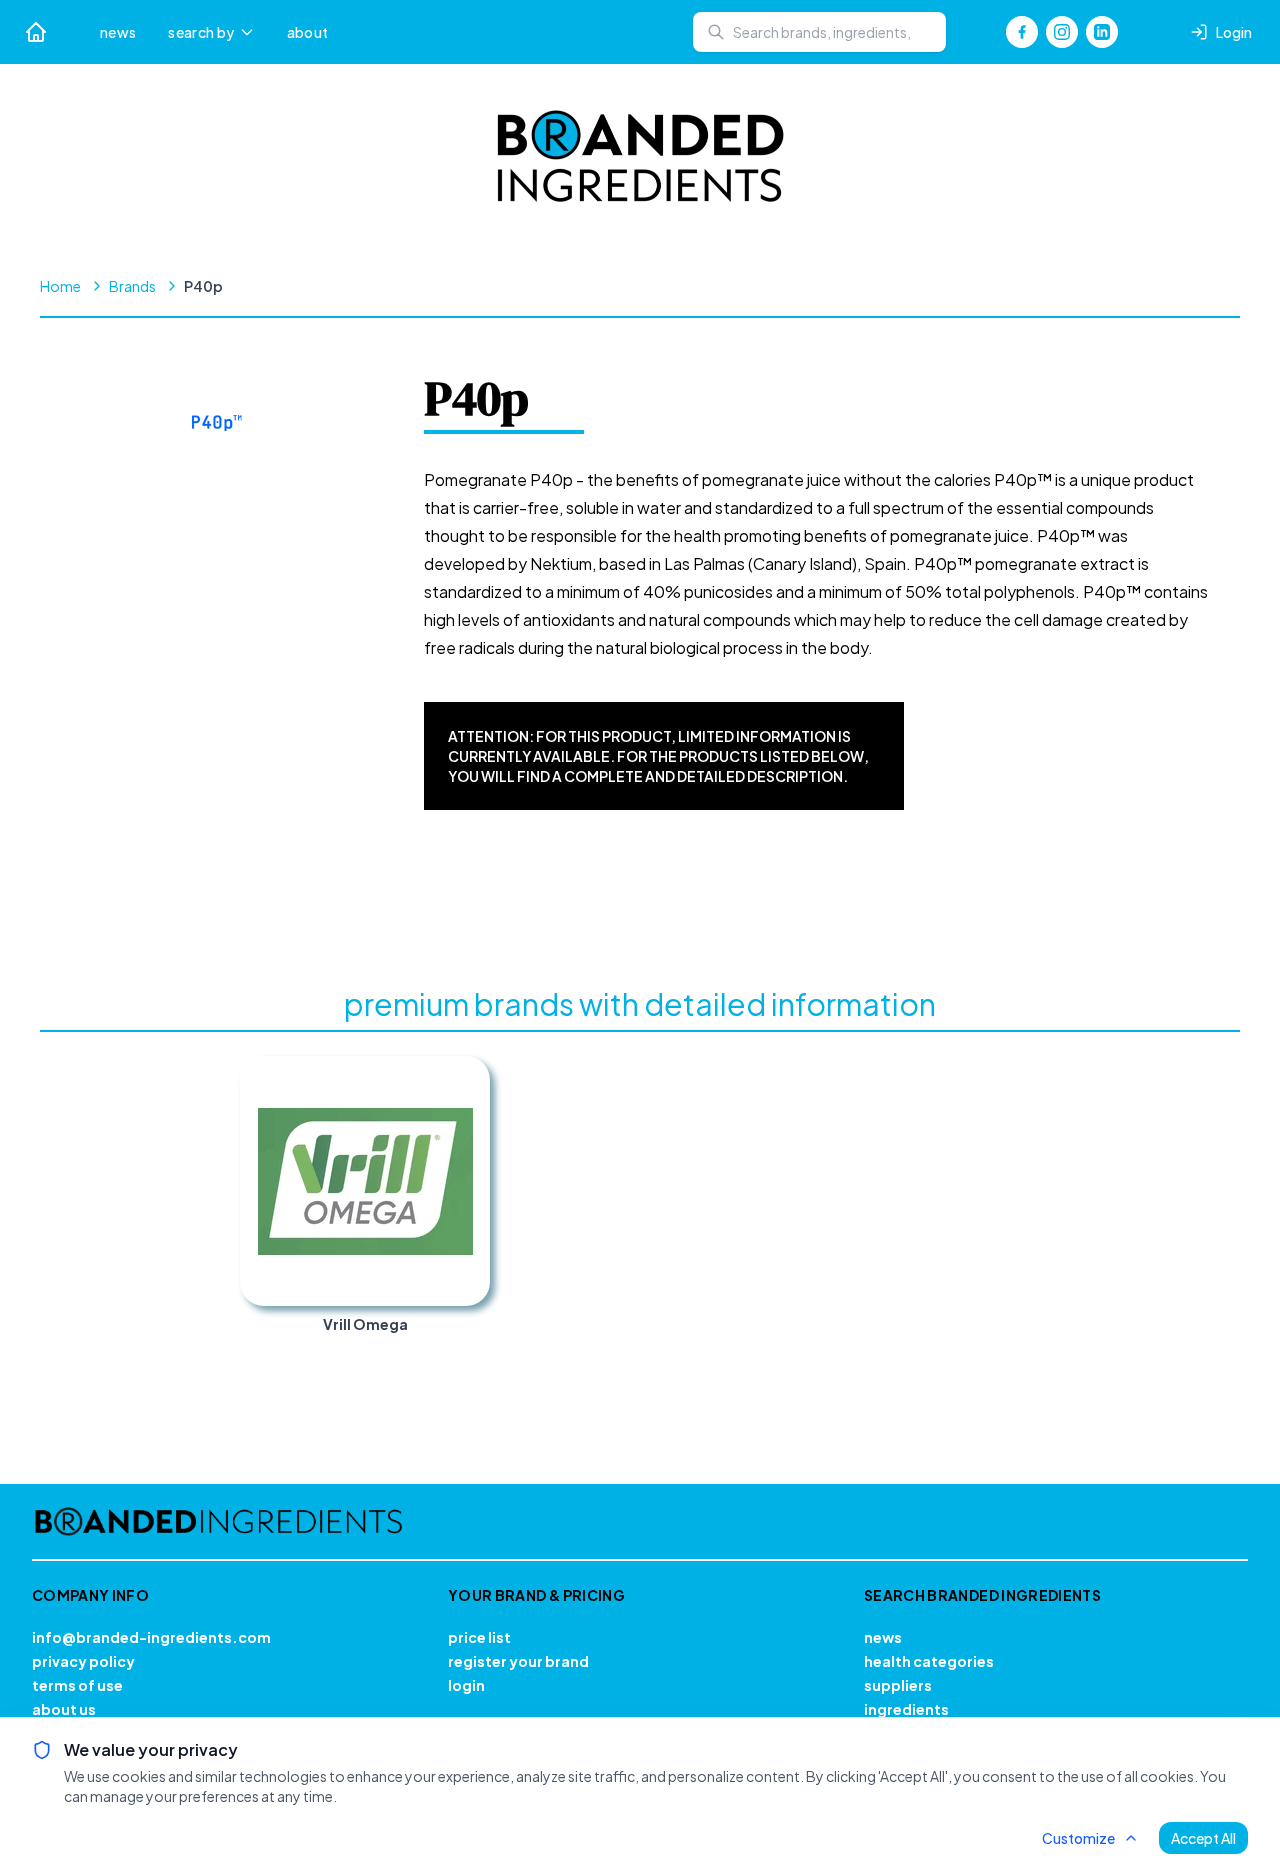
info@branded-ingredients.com (151, 1637)
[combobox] (819, 32)
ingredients (906, 1709)
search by (201, 32)
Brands (132, 286)
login (466, 1685)
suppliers (898, 1685)
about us (64, 1709)
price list (479, 1637)
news (118, 32)
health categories (929, 1661)
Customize (1078, 1838)
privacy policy (83, 1661)
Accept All (1203, 1838)
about (308, 32)
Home (60, 286)
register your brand (518, 1661)
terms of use (77, 1685)
